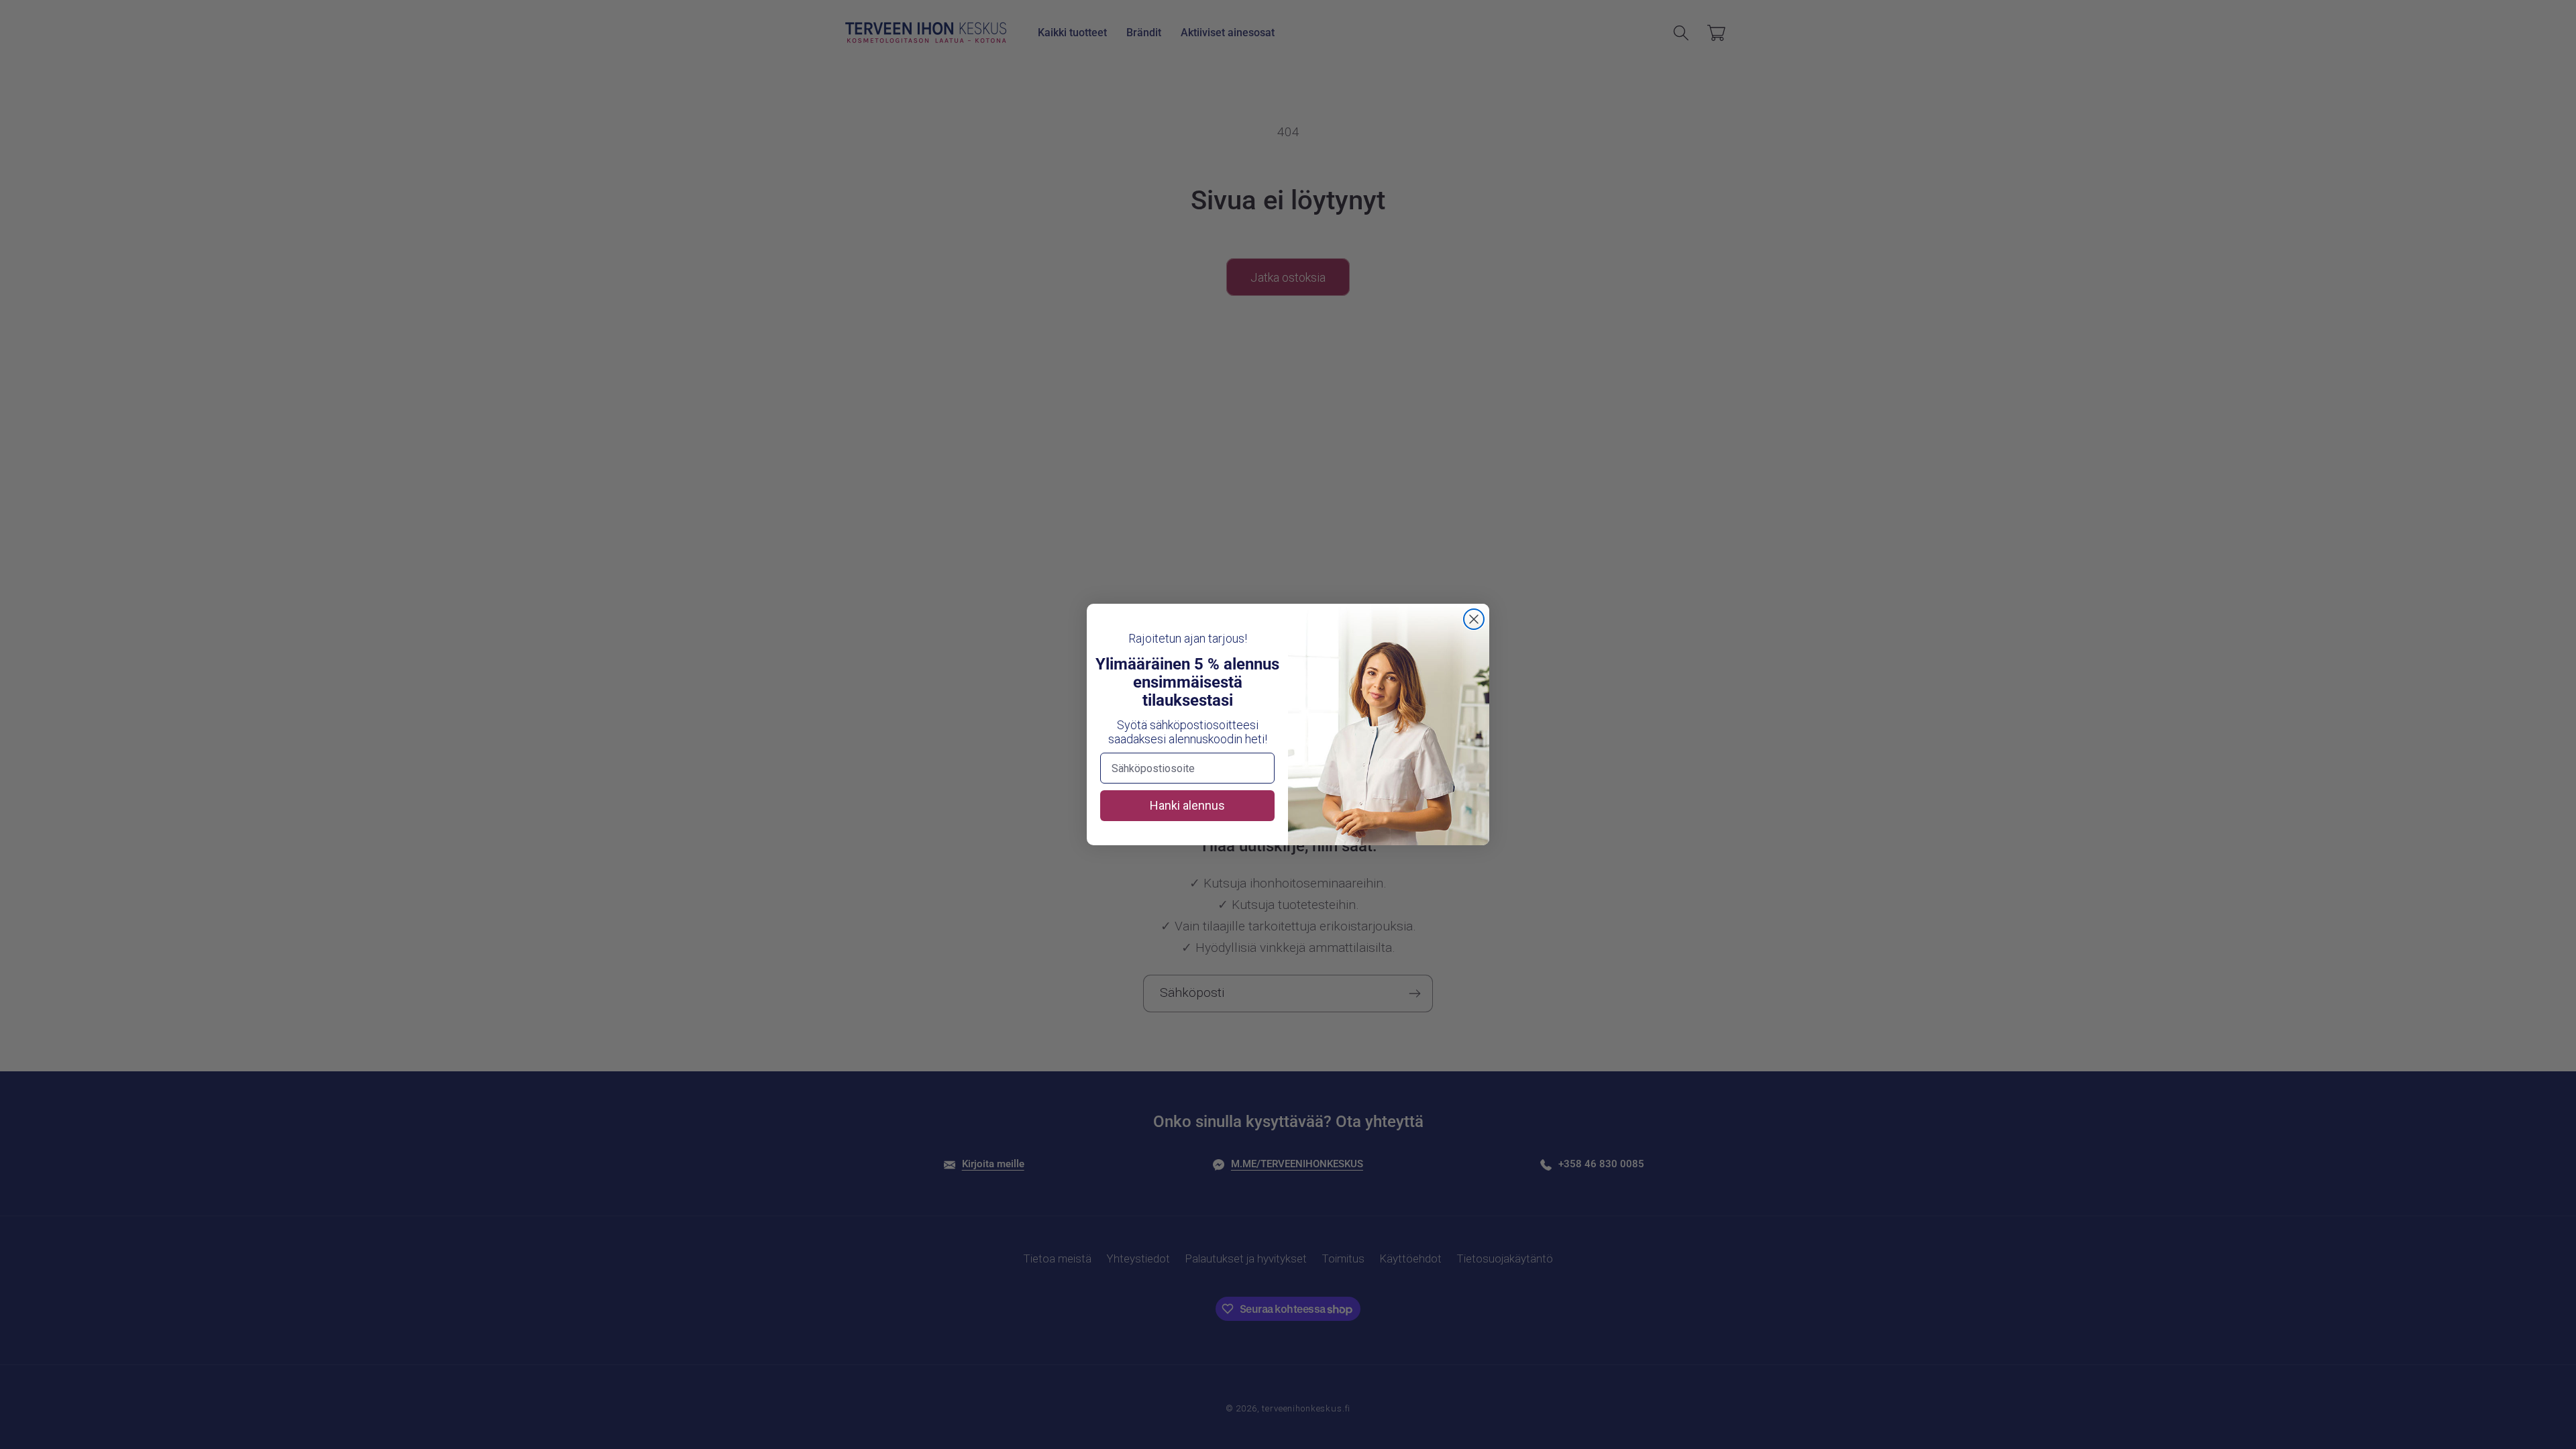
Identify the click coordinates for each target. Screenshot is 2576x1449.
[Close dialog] (1474, 619)
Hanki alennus (1187, 805)
